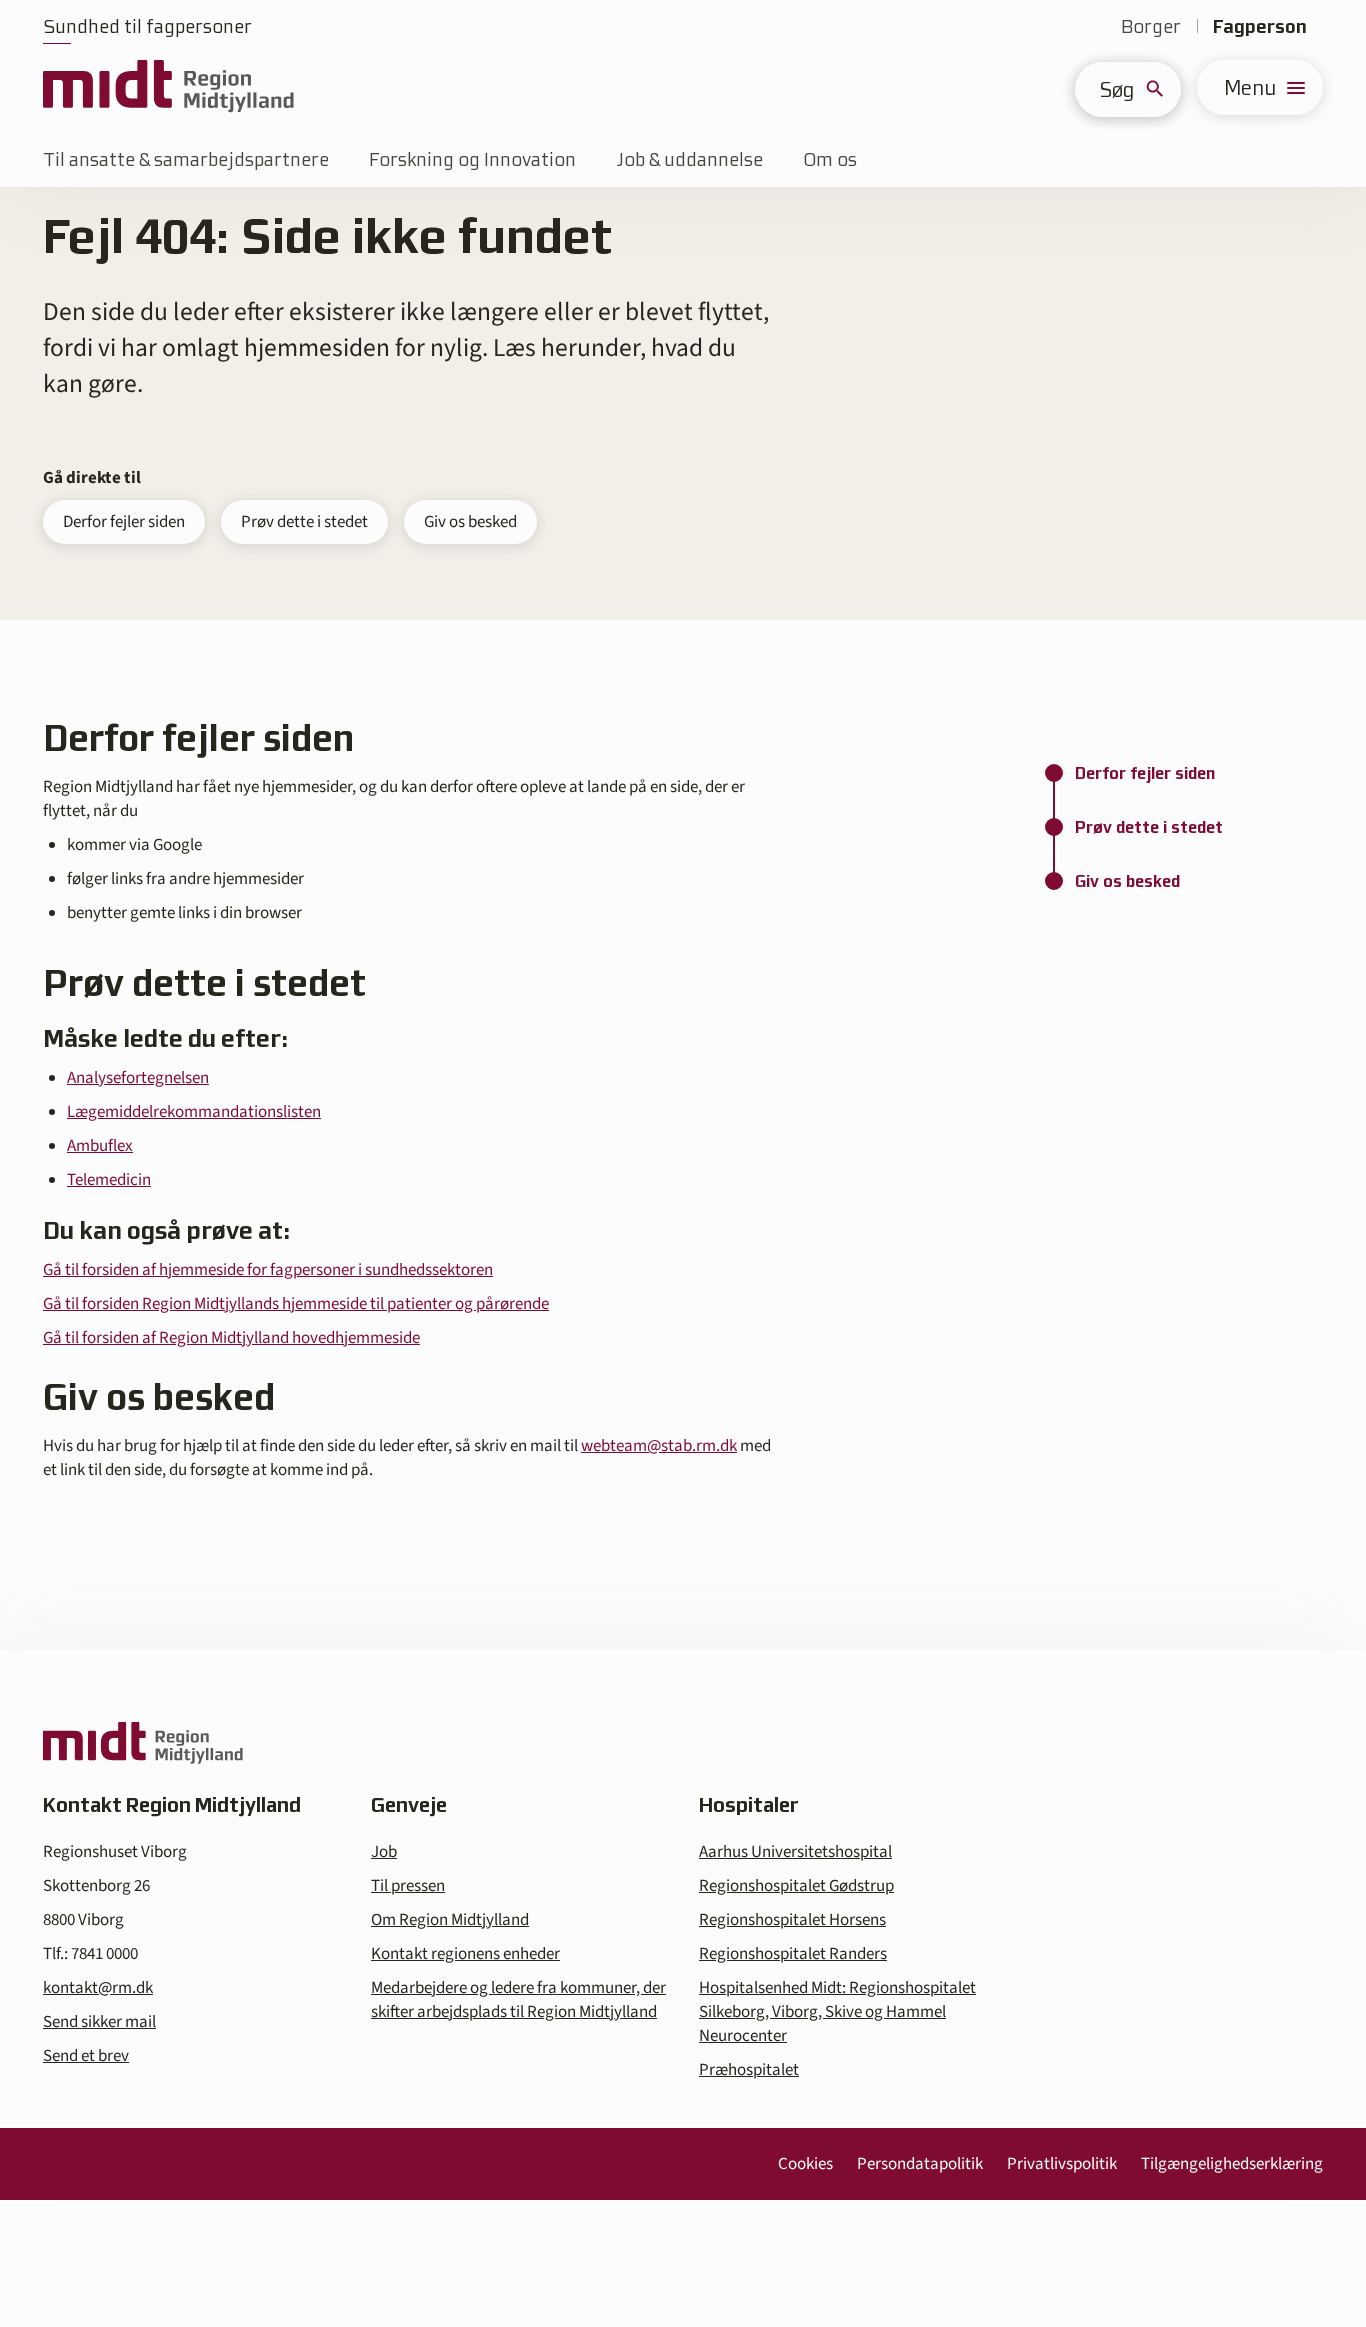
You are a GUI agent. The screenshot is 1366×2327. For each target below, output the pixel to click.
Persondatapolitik (920, 2164)
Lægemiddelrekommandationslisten (194, 1112)
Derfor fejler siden (124, 522)
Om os (830, 159)
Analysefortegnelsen (138, 1078)
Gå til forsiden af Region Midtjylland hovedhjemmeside (231, 1338)
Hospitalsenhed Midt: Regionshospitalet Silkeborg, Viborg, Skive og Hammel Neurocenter (837, 2012)
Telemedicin (109, 1180)
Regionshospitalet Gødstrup (796, 1886)
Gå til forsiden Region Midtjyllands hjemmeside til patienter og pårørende (296, 1304)
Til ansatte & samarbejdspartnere (186, 159)
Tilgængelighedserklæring (1232, 2164)
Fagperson (1260, 26)
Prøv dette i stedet (304, 522)
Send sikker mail (99, 2022)
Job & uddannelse (689, 159)
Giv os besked (470, 522)
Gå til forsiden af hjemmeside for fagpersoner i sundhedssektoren (268, 1270)
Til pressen (408, 1886)
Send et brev (86, 2056)
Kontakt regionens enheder (465, 1954)
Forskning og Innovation (472, 159)
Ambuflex (100, 1146)
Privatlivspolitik (1062, 2164)
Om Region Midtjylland (450, 1920)
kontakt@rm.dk (98, 1988)
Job (384, 1852)
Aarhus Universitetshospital (795, 1852)
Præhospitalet (749, 2070)
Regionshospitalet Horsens (792, 1920)
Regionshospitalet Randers (793, 1954)
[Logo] (168, 87)
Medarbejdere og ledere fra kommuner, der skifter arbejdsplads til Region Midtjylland (518, 2000)
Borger (1151, 26)
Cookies (805, 2164)
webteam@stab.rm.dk (659, 1446)
